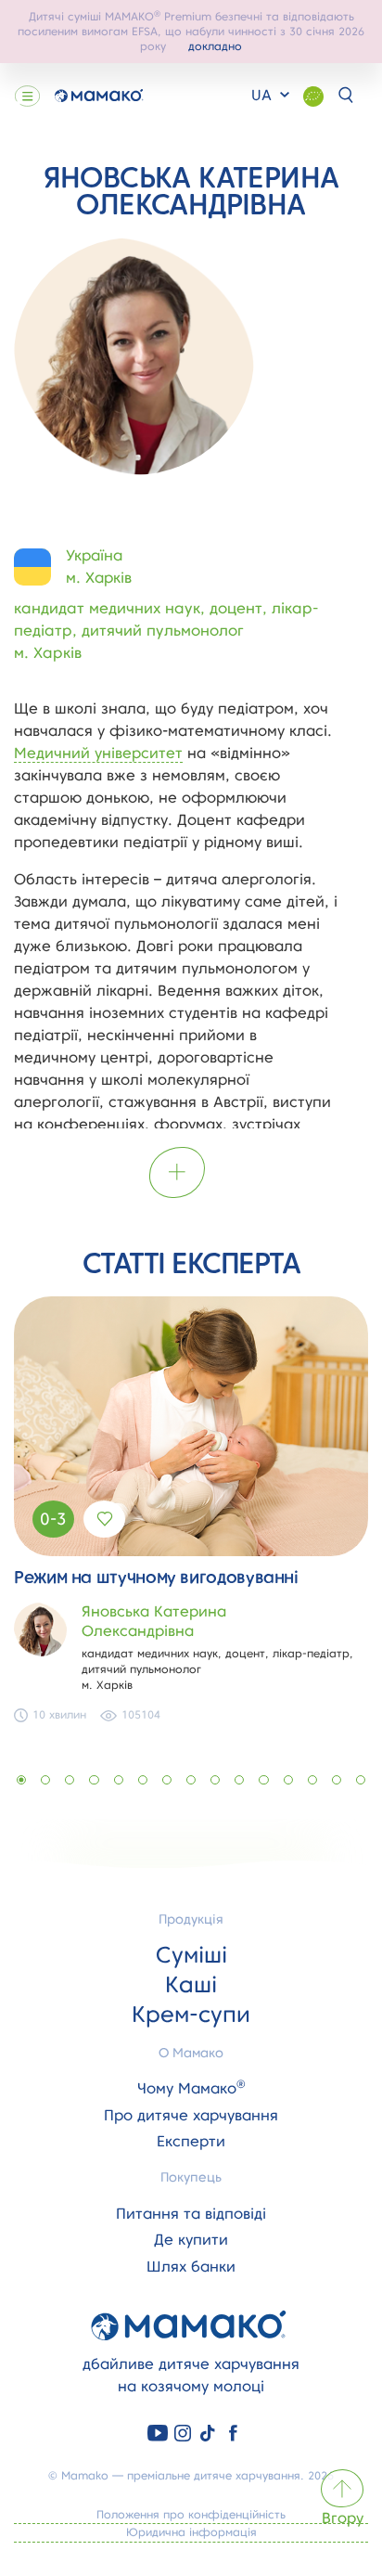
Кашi (191, 1984)
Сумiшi (191, 1955)
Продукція (191, 1919)
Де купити (191, 2240)
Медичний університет (98, 753)
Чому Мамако (191, 2088)
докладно (215, 46)
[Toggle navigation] (27, 96)
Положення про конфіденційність (191, 2514)
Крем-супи (191, 2014)
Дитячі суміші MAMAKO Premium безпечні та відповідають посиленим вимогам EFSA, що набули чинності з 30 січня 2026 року (191, 31)
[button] (21, 1780)
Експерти (191, 2141)
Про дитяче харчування (191, 2115)
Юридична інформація (191, 2532)
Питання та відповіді (191, 2214)
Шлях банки (191, 2267)
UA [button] (264, 95)
